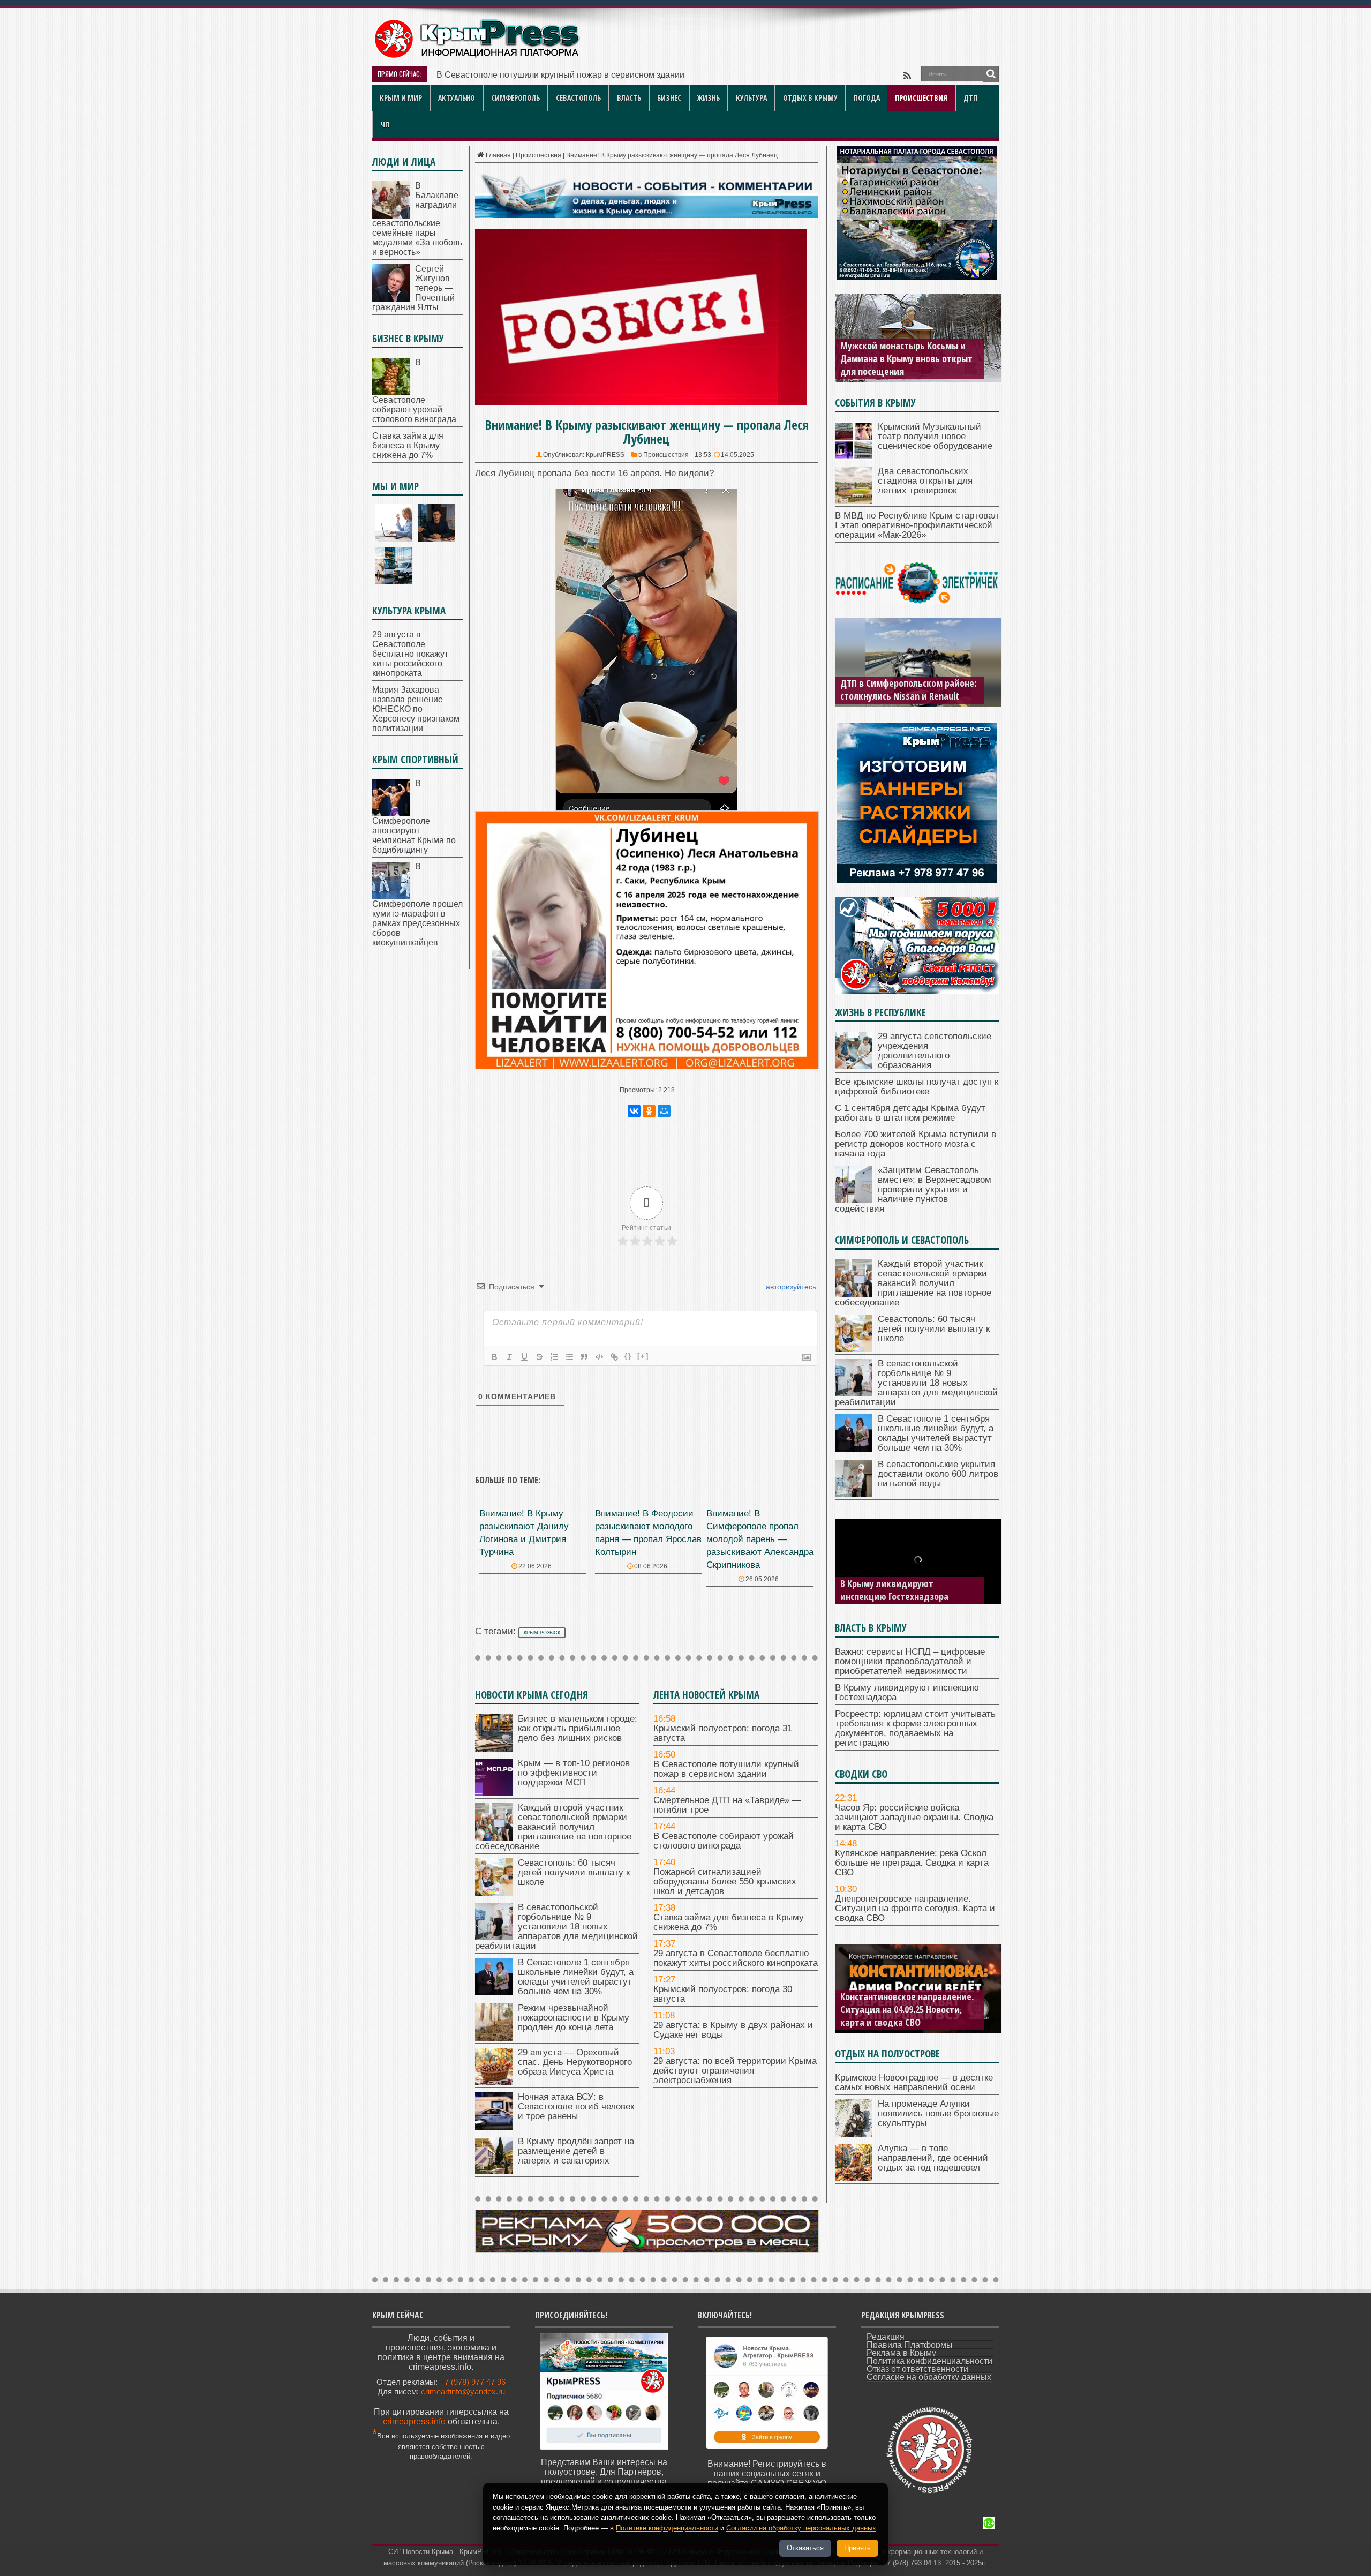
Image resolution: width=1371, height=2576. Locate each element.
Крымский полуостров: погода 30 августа (723, 1994)
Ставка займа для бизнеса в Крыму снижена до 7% (729, 1922)
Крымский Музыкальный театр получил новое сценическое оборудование (935, 436)
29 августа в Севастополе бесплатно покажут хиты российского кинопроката (736, 1958)
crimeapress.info (414, 2421)
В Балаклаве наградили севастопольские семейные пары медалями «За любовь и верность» (417, 219)
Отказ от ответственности (917, 2369)
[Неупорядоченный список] (569, 1357)
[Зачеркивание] (539, 1357)
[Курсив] (509, 1357)
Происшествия (921, 98)
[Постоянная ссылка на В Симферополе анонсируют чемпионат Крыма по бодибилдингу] (391, 813)
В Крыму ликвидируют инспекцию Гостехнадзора (894, 1590)
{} (628, 1356)
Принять (857, 2548)
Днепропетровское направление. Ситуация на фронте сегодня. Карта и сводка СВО (915, 1908)
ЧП (385, 125)
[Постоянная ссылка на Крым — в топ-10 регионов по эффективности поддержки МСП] (494, 1793)
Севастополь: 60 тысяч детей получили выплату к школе (574, 1872)
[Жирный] (494, 1357)
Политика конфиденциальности (929, 2361)
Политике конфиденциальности (667, 2528)
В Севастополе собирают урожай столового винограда (724, 1841)
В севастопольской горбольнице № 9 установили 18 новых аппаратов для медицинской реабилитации (556, 1927)
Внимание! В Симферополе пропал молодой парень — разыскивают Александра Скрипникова (760, 1539)
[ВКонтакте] (634, 1111)
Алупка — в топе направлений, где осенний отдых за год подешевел (933, 2158)
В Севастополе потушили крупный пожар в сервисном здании (726, 1769)
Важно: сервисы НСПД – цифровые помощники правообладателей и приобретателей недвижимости (910, 1661)
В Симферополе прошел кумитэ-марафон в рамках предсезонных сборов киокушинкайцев (417, 904)
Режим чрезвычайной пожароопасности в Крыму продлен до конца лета (574, 2018)
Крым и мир (401, 98)
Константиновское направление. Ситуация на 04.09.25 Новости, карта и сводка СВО (907, 2009)
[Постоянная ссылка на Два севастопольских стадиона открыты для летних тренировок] (854, 501)
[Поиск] (991, 74)
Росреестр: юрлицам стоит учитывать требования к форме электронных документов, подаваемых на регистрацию (915, 1728)
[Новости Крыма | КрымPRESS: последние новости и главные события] (476, 57)
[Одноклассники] (649, 1111)
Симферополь (515, 98)
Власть (629, 98)
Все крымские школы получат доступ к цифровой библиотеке (917, 1087)
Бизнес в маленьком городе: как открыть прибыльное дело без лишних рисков (578, 1728)
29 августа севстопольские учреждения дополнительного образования (935, 1051)
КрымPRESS (605, 455)
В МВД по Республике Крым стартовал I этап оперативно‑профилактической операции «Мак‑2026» (917, 525)
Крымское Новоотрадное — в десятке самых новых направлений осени (914, 2082)
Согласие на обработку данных (929, 2377)
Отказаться (805, 2548)
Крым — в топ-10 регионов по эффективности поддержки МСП (574, 1773)
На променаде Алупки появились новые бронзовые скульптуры (938, 2113)
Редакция (886, 2337)
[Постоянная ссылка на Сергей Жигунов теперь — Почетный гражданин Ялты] (391, 299)
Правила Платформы (910, 2345)
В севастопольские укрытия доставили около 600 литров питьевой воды (938, 1474)
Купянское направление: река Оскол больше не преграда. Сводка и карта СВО (912, 1863)
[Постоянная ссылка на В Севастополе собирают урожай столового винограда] (391, 392)
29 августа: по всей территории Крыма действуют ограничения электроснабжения (735, 2071)
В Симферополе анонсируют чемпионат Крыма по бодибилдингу (414, 817)
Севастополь (578, 98)
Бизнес (669, 98)
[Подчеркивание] (524, 1357)
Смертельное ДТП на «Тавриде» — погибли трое (534, 75)
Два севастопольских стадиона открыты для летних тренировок (925, 481)
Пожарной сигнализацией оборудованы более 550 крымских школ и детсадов (725, 1882)
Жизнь (709, 98)
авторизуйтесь (790, 1287)
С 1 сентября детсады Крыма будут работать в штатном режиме (910, 1113)
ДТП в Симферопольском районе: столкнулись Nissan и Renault (908, 689)
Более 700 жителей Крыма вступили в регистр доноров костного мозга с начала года (916, 1144)
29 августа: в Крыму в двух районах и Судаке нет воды (733, 2030)
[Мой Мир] (664, 1111)
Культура (751, 98)
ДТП (970, 98)
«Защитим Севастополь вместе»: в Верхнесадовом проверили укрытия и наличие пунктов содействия (913, 1189)
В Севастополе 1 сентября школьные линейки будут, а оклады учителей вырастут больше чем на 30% (576, 1977)
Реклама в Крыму (901, 2353)
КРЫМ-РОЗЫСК (542, 1633)
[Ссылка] (614, 1357)
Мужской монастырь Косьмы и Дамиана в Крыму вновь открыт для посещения (906, 358)
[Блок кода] (599, 1357)
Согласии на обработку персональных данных (801, 2528)
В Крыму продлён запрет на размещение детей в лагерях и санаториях (576, 2151)
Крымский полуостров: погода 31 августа (723, 1733)
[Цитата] (584, 1357)
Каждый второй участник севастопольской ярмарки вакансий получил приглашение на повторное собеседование (553, 1827)
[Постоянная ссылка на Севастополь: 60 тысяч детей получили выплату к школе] (494, 1893)
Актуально (457, 98)
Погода (867, 98)
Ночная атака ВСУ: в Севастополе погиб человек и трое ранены (576, 2106)
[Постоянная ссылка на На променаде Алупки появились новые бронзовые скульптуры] (854, 2134)
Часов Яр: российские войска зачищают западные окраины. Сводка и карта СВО (914, 1817)
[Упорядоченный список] (554, 1357)
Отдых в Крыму (810, 98)
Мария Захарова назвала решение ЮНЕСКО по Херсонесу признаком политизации (416, 709)
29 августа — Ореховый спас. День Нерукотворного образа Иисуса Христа (575, 2062)
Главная (498, 155)
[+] (643, 1356)
